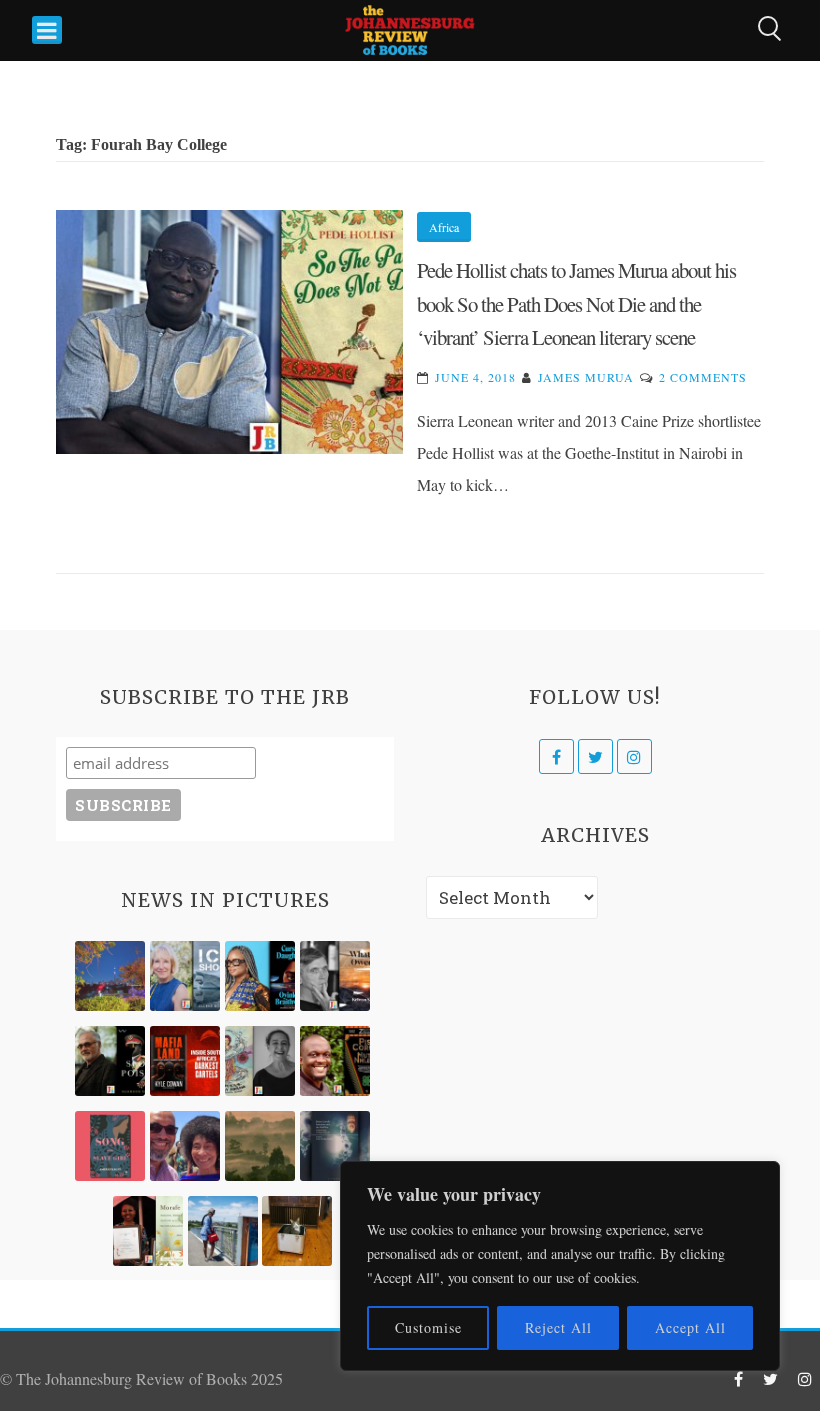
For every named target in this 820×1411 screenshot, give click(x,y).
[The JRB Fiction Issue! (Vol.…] (110, 976)
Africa (444, 227)
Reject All (558, 1327)
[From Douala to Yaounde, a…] (260, 1146)
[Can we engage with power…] (110, 1061)
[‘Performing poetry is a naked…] (260, 1061)
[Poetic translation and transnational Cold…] (335, 1146)
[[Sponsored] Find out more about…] (110, 1146)
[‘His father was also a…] (148, 1231)
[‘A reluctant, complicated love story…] (185, 976)
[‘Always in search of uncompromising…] (335, 976)
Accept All (690, 1327)
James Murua (586, 377)
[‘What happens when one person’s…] (335, 1061)
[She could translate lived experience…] (185, 1146)
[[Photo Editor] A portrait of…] (223, 1231)
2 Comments (703, 377)
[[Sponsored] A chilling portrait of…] (185, 1061)
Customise (428, 1327)
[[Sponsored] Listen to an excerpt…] (260, 976)
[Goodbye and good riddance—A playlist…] (297, 1231)
